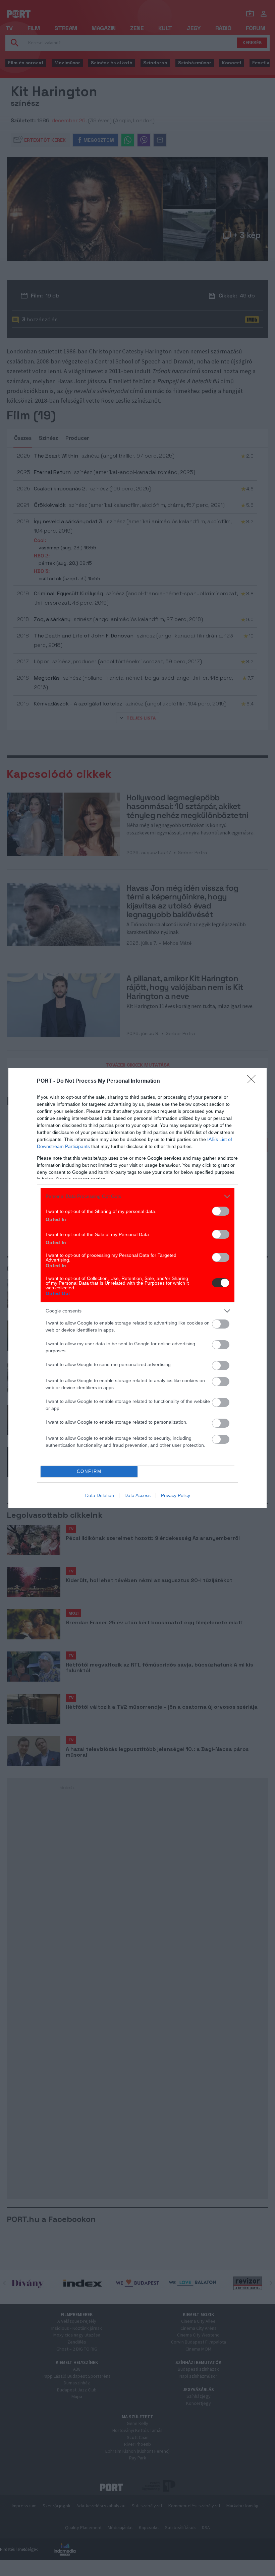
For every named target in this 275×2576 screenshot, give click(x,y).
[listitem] (137, 1196)
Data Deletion (100, 1495)
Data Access (137, 1495)
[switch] (221, 1211)
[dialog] (137, 1288)
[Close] (254, 1081)
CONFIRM (89, 1471)
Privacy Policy (176, 1495)
